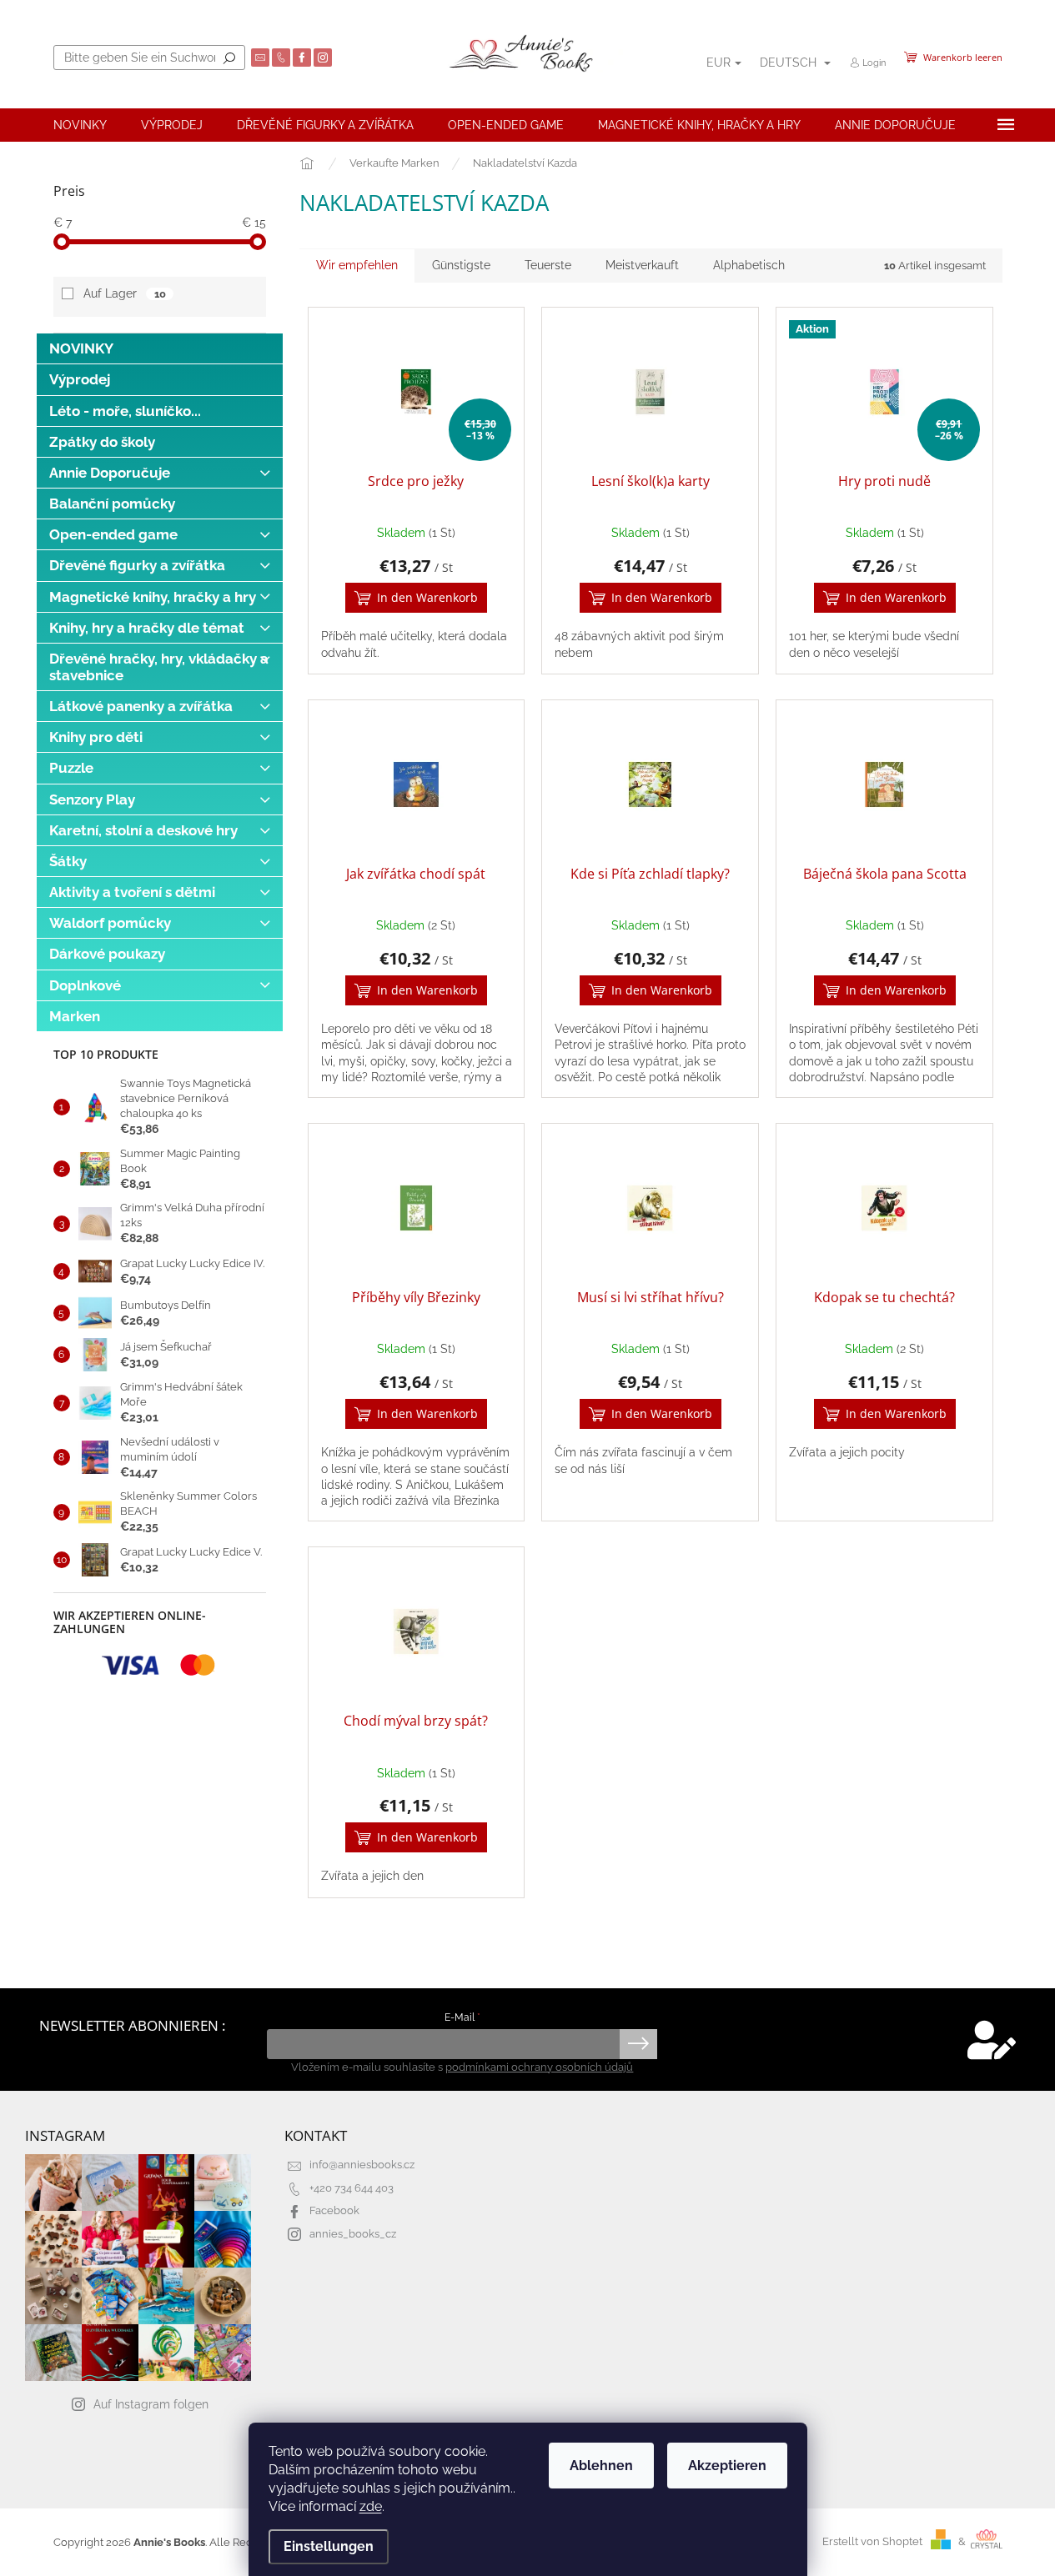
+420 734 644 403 (352, 2188)
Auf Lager (124, 293)
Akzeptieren (727, 2466)
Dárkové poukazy (107, 954)
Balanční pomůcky (112, 504)
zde (371, 2506)
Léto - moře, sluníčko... (125, 411)
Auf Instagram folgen (151, 2404)
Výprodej (80, 379)
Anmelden (638, 2044)
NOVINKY (81, 348)
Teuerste (548, 265)
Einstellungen (329, 2546)
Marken (75, 1016)
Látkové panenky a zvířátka (141, 706)
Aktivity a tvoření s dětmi (132, 892)
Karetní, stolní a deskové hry (143, 830)
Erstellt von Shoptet (872, 2541)
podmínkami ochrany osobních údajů (539, 2067)
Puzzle (71, 768)
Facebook (334, 2210)
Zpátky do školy (102, 442)
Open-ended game (113, 534)
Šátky (68, 861)
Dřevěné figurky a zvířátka (137, 565)
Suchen (229, 58)
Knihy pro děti (96, 737)
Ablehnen (601, 2466)
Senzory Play (92, 799)
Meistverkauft (642, 265)
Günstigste (461, 265)
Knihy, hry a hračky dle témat (147, 628)
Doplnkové (85, 985)
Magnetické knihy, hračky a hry (153, 597)
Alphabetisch (749, 265)
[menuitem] (80, 125)
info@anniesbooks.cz (362, 2165)
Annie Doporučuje (110, 473)
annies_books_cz (353, 2234)
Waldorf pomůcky (110, 923)
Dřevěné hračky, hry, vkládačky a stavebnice (159, 667)
